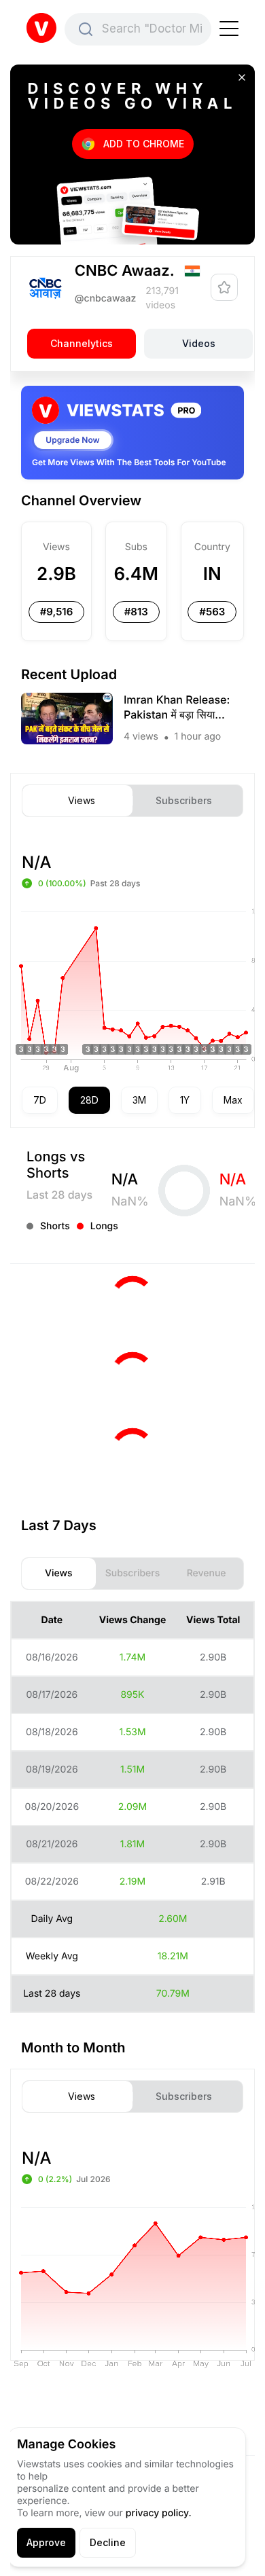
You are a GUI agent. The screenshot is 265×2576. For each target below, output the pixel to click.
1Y (185, 1100)
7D (40, 1100)
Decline (108, 2542)
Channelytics (82, 344)
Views (82, 801)
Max (233, 1100)
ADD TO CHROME (144, 144)
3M (139, 1100)
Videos (199, 344)
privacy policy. (159, 2513)
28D (89, 1100)
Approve (46, 2542)
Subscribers (184, 801)
